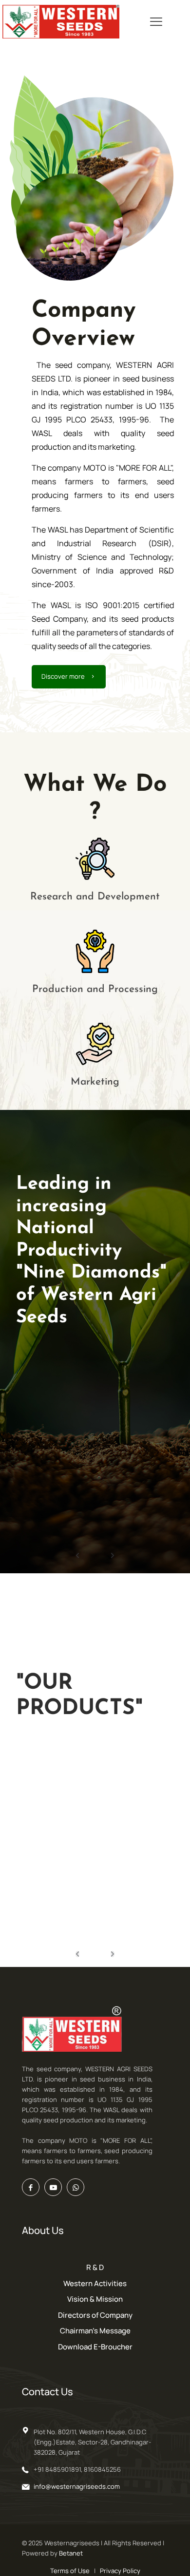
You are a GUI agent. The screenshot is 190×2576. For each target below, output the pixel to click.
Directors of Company (95, 2315)
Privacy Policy (120, 2571)
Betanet (71, 2553)
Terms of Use (70, 2571)
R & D (95, 2267)
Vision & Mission (95, 2299)
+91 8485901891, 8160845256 (77, 2469)
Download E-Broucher (95, 2347)
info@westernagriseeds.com (77, 2486)
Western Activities (95, 2283)
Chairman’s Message (95, 2331)
